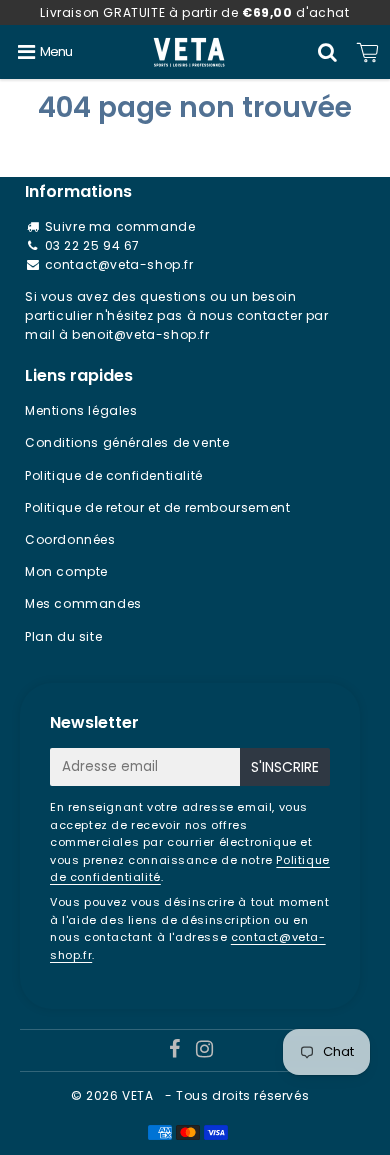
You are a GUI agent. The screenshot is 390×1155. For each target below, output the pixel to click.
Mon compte (66, 571)
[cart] (368, 52)
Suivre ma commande (120, 226)
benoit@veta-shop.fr (140, 334)
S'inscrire (285, 767)
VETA (139, 1095)
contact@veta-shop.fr (119, 264)
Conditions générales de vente (127, 442)
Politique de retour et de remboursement (157, 507)
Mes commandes (83, 603)
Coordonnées (70, 539)
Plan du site (63, 636)
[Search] (327, 52)
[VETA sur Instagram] (205, 1051)
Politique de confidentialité (114, 475)
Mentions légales (81, 410)
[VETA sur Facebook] (176, 1051)
